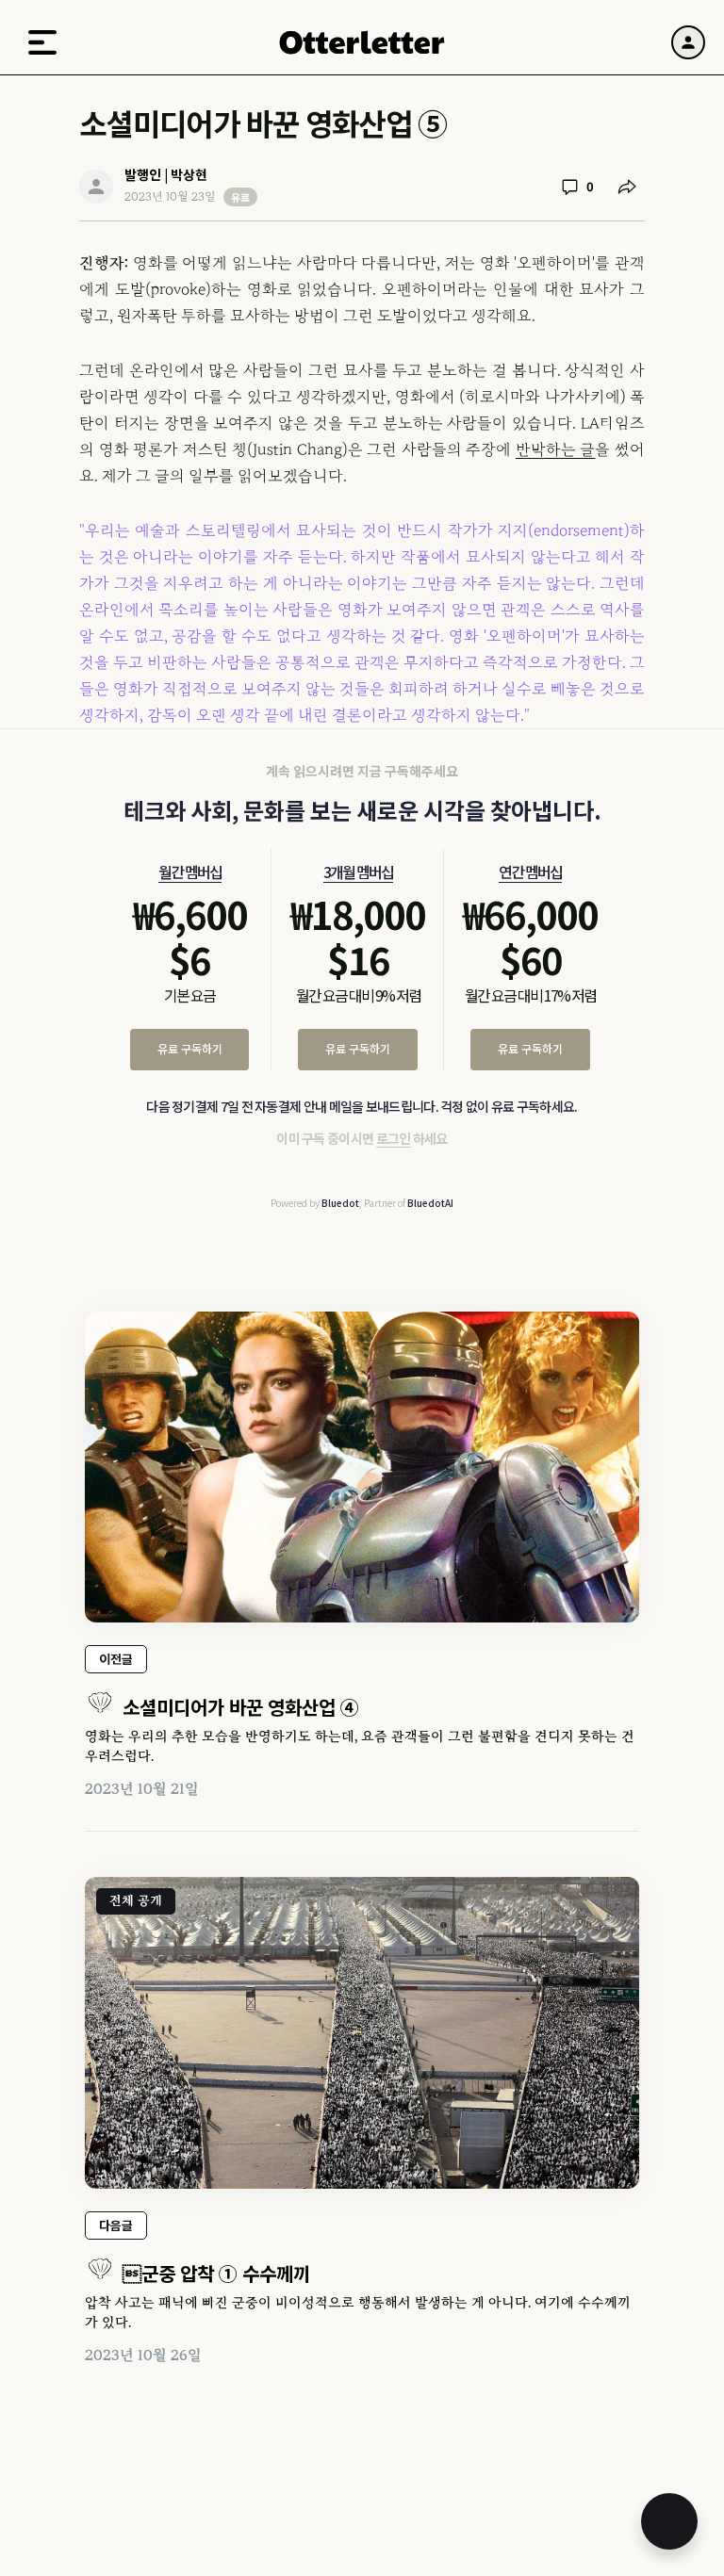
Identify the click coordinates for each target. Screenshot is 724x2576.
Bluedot (340, 1203)
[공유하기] (627, 187)
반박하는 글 (556, 449)
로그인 (394, 1138)
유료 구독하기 (190, 1048)
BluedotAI (430, 1203)
